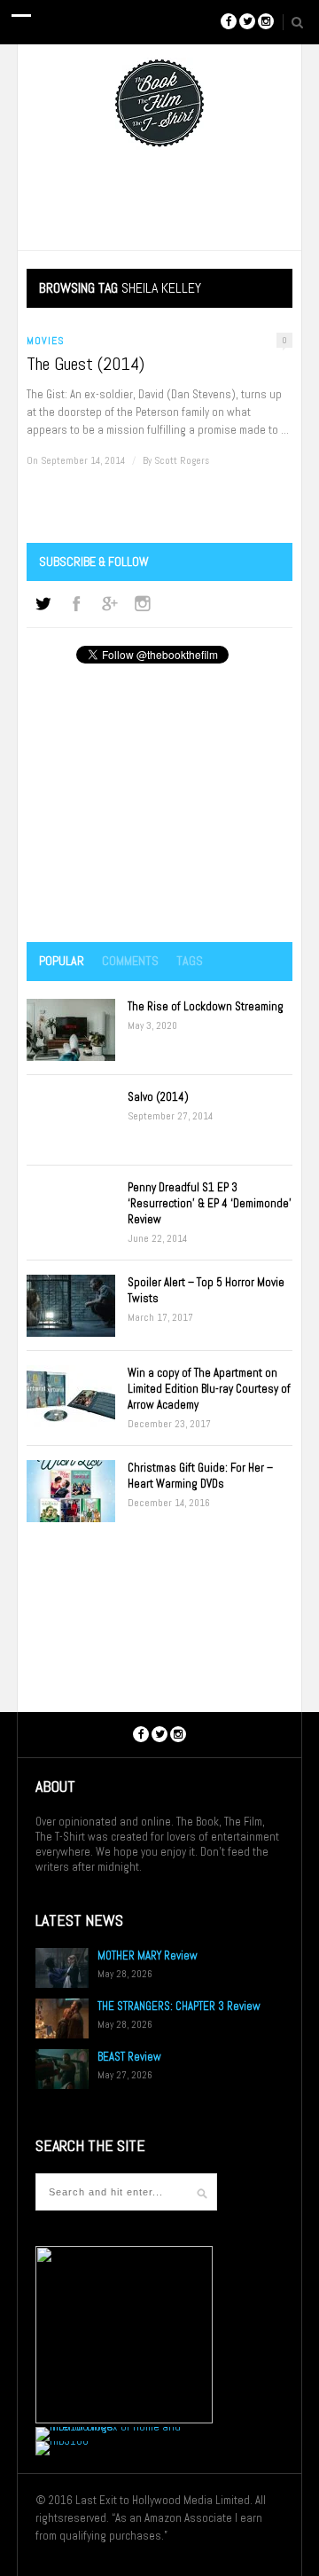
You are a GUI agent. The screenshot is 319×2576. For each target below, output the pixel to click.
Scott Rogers (182, 460)
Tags (190, 961)
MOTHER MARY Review (148, 1956)
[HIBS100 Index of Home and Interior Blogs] (109, 2427)
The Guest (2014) (86, 364)
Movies (46, 341)
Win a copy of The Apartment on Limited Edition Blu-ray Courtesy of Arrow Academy (209, 1389)
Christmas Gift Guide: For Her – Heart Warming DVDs (200, 1476)
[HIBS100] (62, 2441)
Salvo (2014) (158, 1097)
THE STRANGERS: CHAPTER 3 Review (179, 2006)
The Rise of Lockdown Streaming (206, 1006)
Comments (130, 961)
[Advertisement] (159, 805)
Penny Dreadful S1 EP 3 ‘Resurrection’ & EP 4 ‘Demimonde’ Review (210, 1203)
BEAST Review (129, 2057)
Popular (62, 961)
